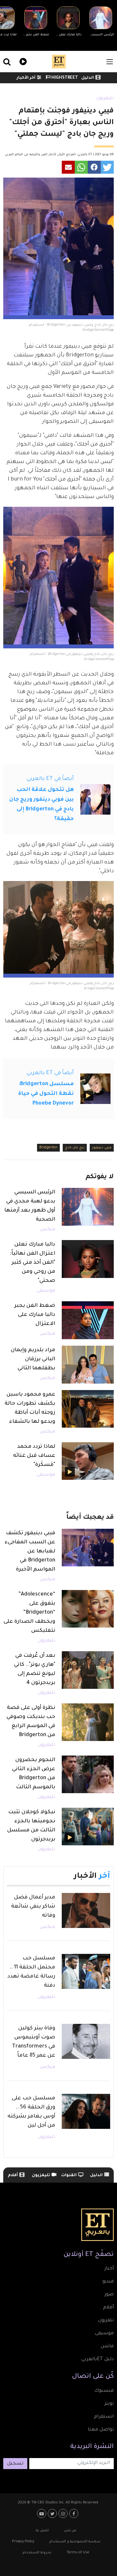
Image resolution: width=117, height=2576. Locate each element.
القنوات (69, 2176)
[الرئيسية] (59, 62)
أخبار (109, 2269)
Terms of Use (78, 2553)
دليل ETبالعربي (97, 2360)
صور (109, 2295)
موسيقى (46, 1291)
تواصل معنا (101, 2430)
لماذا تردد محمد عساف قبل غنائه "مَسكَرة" (34, 1456)
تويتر (109, 2404)
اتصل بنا (42, 2531)
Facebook (75, 2513)
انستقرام (104, 2417)
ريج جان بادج (75, 1148)
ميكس (48, 1230)
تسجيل (15, 2464)
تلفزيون (106, 2321)
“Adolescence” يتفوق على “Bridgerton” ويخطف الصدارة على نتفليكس (29, 1613)
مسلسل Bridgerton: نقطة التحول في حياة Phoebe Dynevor (46, 1094)
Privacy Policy (23, 2542)
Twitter (53, 2513)
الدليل (88, 78)
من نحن (70, 2531)
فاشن (107, 2347)
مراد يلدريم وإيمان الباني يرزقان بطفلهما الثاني (33, 1359)
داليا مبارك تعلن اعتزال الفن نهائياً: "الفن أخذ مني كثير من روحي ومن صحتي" (32, 1263)
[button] (107, 167)
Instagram (64, 2513)
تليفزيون (105, 99)
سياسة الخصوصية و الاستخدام (75, 2542)
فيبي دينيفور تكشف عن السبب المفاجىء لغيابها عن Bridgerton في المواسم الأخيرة (30, 1551)
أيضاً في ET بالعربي (50, 779)
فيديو (22, 61)
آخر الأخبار (26, 78)
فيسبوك (104, 2391)
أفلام (13, 2176)
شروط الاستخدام (37, 2553)
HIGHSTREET (64, 78)
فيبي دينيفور (102, 1148)
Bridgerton (48, 1148)
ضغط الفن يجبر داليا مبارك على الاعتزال (35, 1315)
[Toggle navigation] (110, 62)
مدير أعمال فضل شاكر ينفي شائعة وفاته (33, 1907)
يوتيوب (42, 2513)
